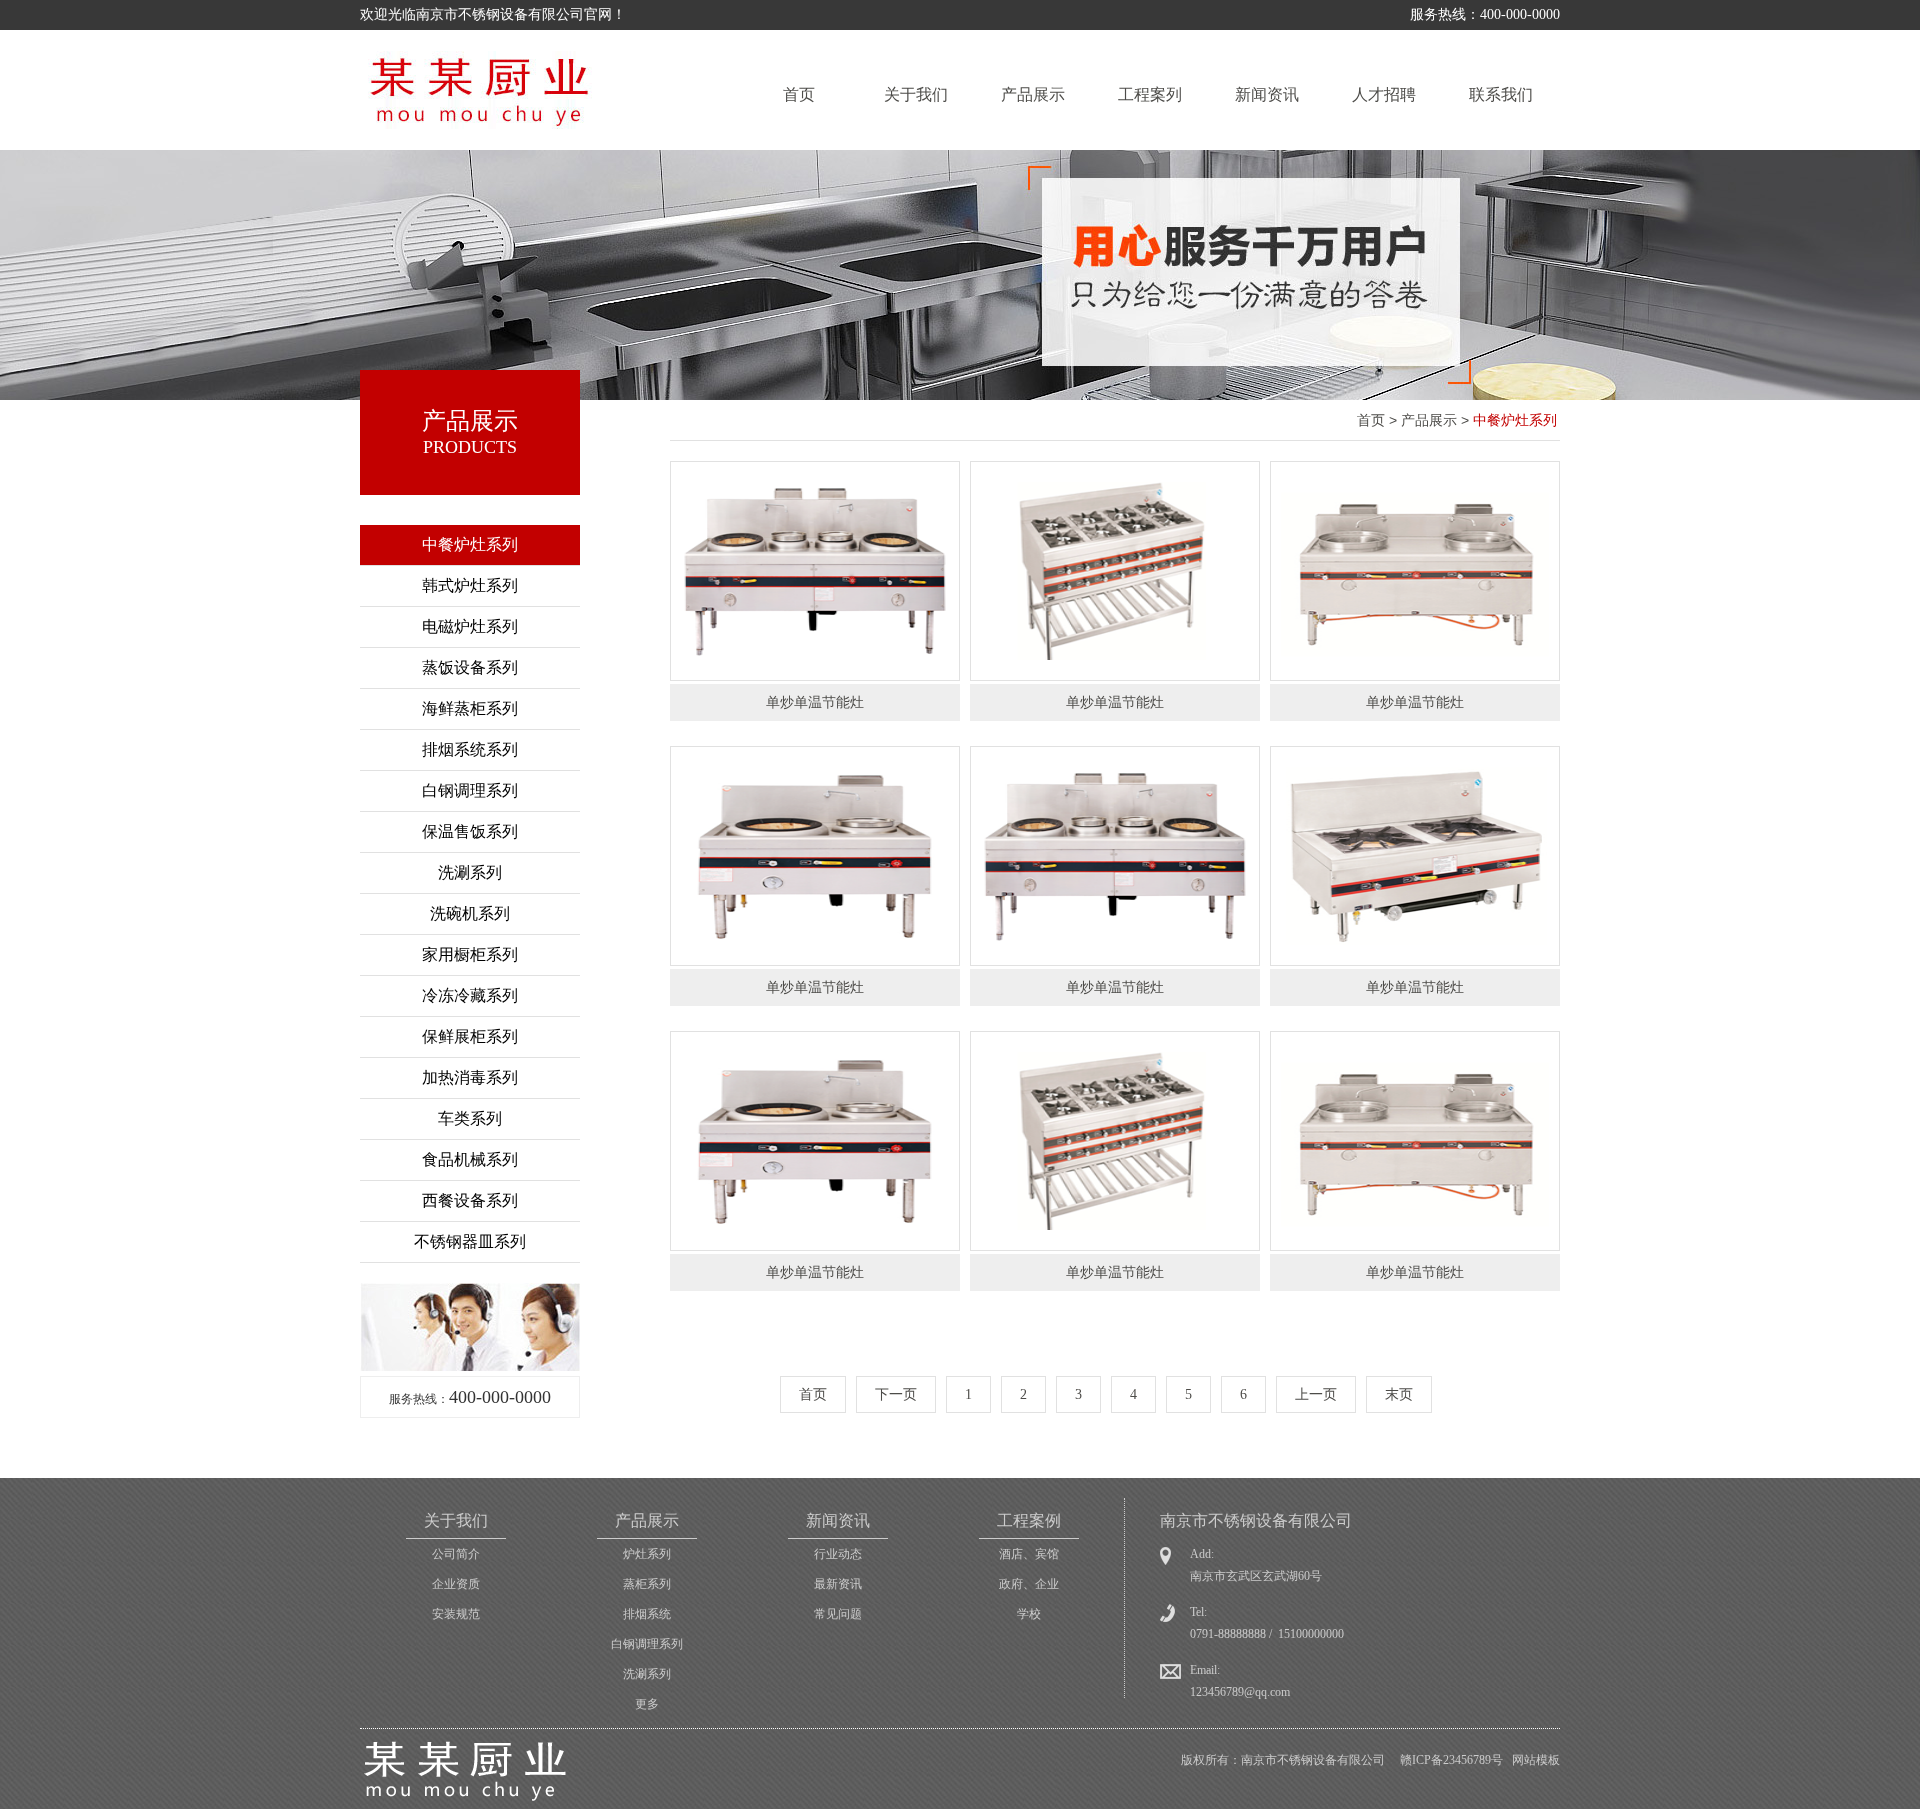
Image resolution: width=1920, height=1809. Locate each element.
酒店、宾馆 (1029, 1554)
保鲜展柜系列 (470, 1036)
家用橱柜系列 (470, 954)
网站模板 (1536, 1760)
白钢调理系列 (470, 790)
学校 (1029, 1614)
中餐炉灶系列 (470, 544)
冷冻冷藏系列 (470, 995)
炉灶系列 (647, 1554)
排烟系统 (647, 1614)
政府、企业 (1029, 1584)
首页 (799, 94)
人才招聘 (1384, 94)
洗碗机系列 (470, 913)
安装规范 (456, 1614)
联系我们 (1501, 94)
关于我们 (916, 94)
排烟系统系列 (470, 749)
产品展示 (1033, 94)
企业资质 (456, 1584)
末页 (1399, 1394)
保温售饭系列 (470, 831)
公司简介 (456, 1554)
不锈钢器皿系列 (470, 1241)
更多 (647, 1704)
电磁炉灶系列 (470, 626)
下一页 (896, 1394)
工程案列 (1150, 94)
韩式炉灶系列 (470, 585)
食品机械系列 (470, 1159)
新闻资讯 (1267, 94)
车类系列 (470, 1118)
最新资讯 (838, 1584)
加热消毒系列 (470, 1077)
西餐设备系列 (470, 1200)
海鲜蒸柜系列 (470, 708)
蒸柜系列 (647, 1584)
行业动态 (838, 1554)
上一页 (1316, 1394)
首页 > (1379, 420)
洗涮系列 (470, 872)
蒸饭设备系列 (470, 667)
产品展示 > (1437, 420)
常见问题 (838, 1614)
